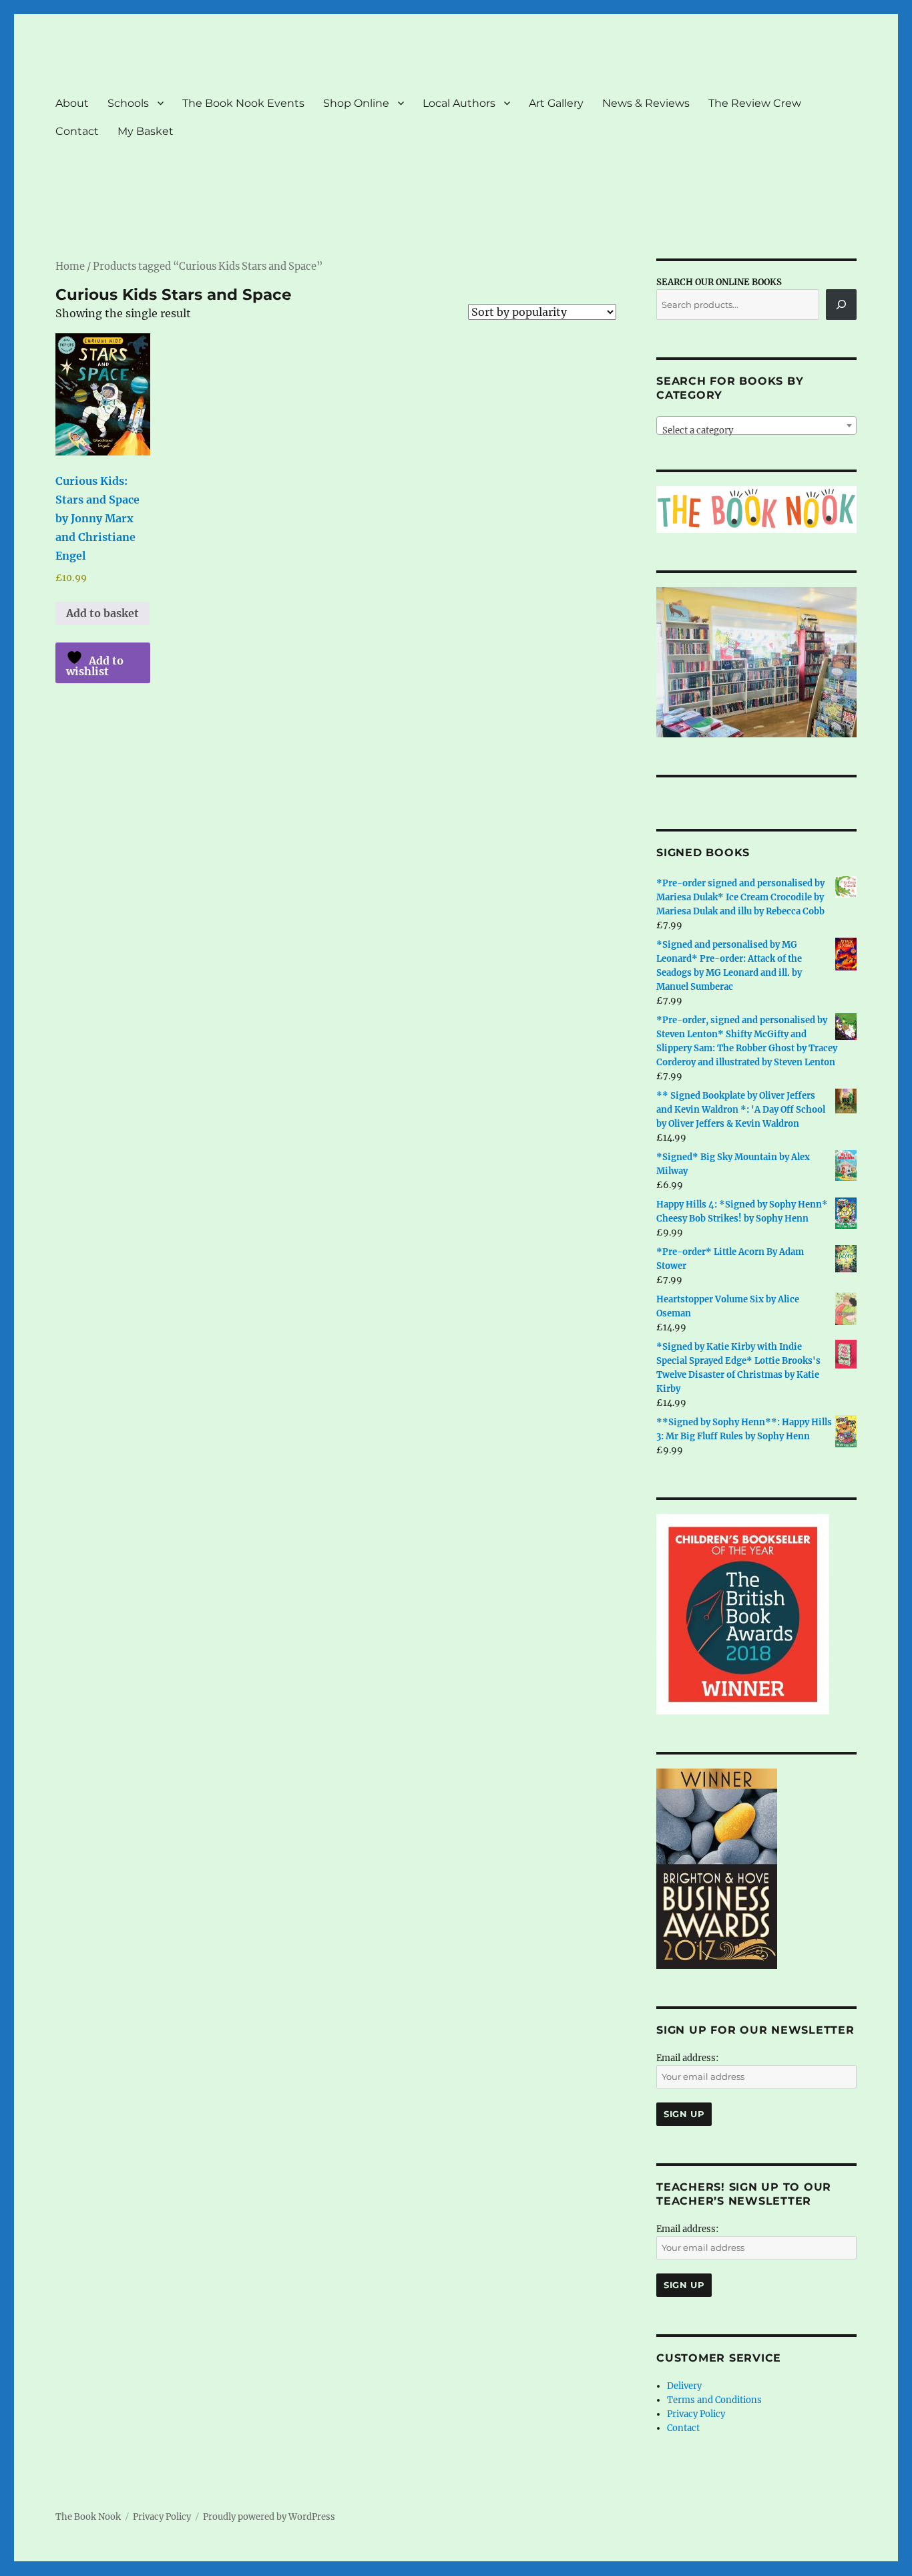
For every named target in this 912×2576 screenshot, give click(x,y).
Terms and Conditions (714, 2400)
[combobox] (756, 425)
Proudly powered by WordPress (269, 2517)
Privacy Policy (696, 2414)
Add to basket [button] (102, 613)
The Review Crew (755, 103)
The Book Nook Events (243, 103)
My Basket (146, 131)
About (72, 103)
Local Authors (459, 103)
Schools (128, 103)
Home (70, 266)
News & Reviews (646, 103)
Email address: (687, 2058)
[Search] (841, 305)
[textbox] (756, 430)
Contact (77, 131)
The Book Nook (88, 2517)
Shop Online (356, 103)
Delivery (684, 2386)
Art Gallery (556, 103)
